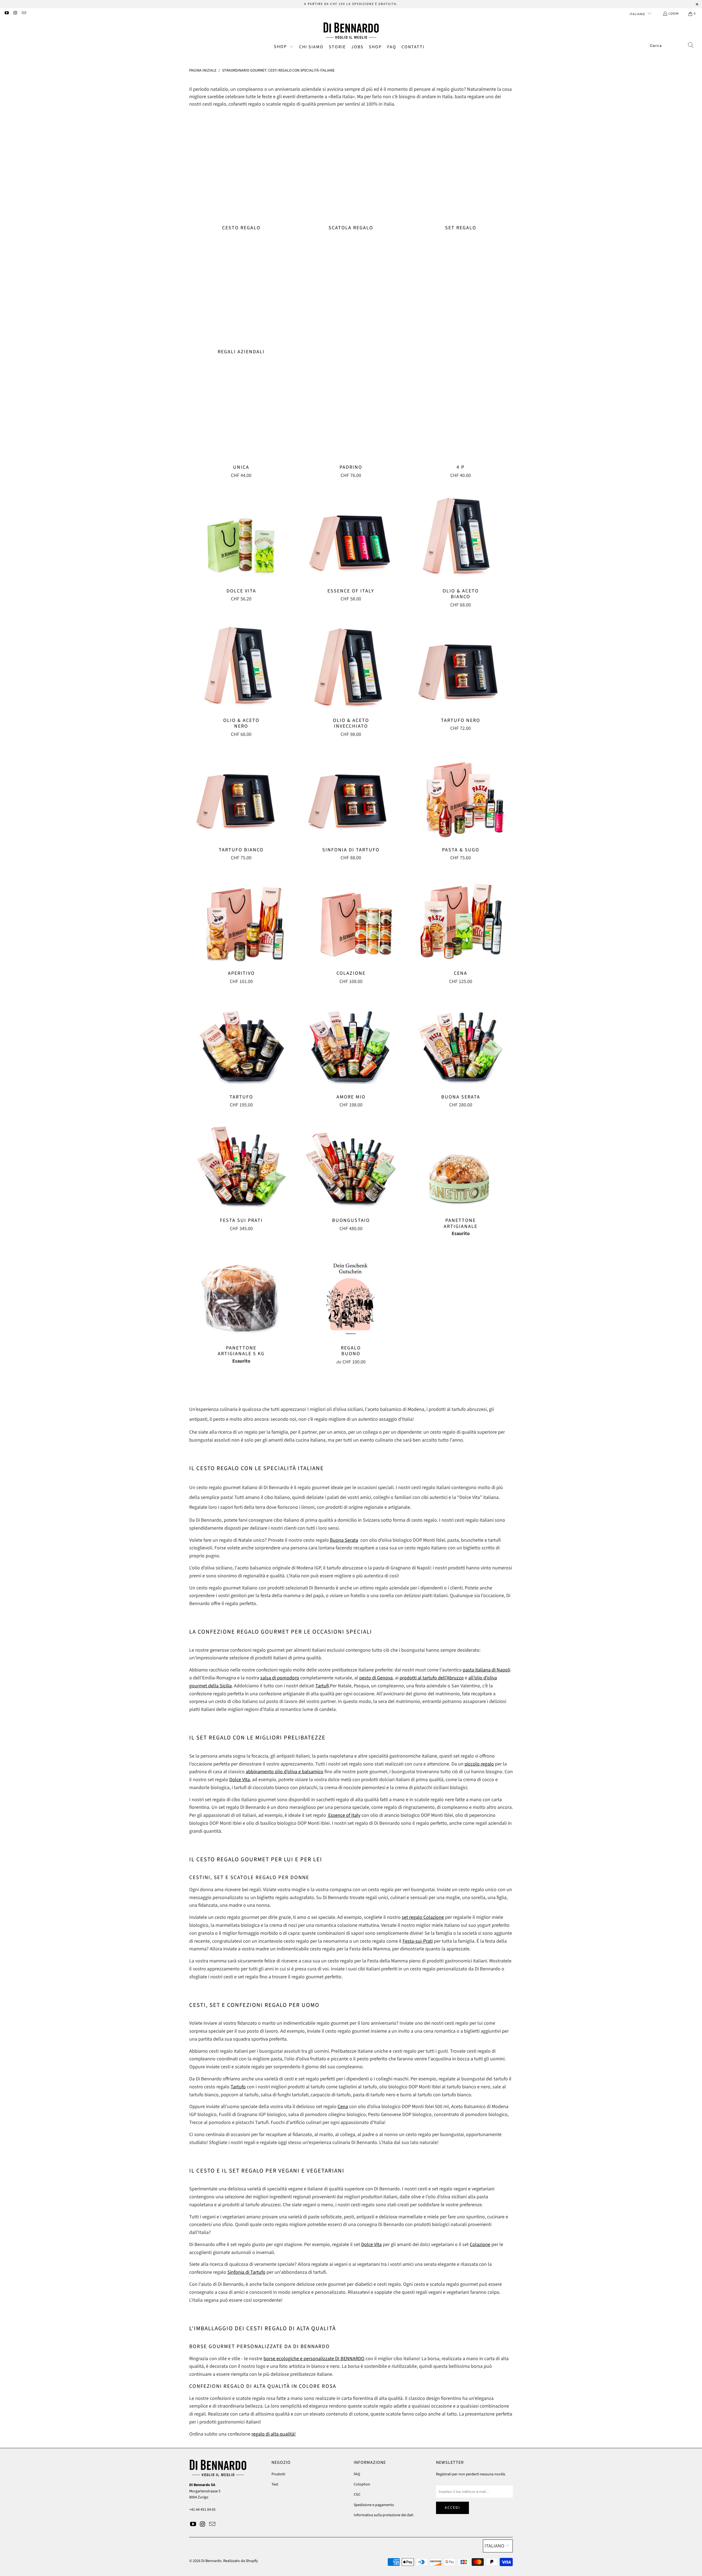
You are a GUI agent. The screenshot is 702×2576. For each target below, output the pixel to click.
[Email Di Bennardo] (24, 14)
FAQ (357, 2474)
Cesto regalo (241, 174)
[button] (284, 47)
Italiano (638, 14)
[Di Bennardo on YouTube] (6, 14)
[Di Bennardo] (351, 31)
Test (275, 2484)
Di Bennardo (211, 2561)
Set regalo (461, 174)
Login (674, 14)
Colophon (362, 2484)
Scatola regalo (351, 174)
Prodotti (278, 2474)
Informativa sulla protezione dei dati (383, 2515)
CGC (357, 2495)
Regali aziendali (241, 298)
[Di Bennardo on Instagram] (15, 14)
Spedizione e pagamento (374, 2505)
